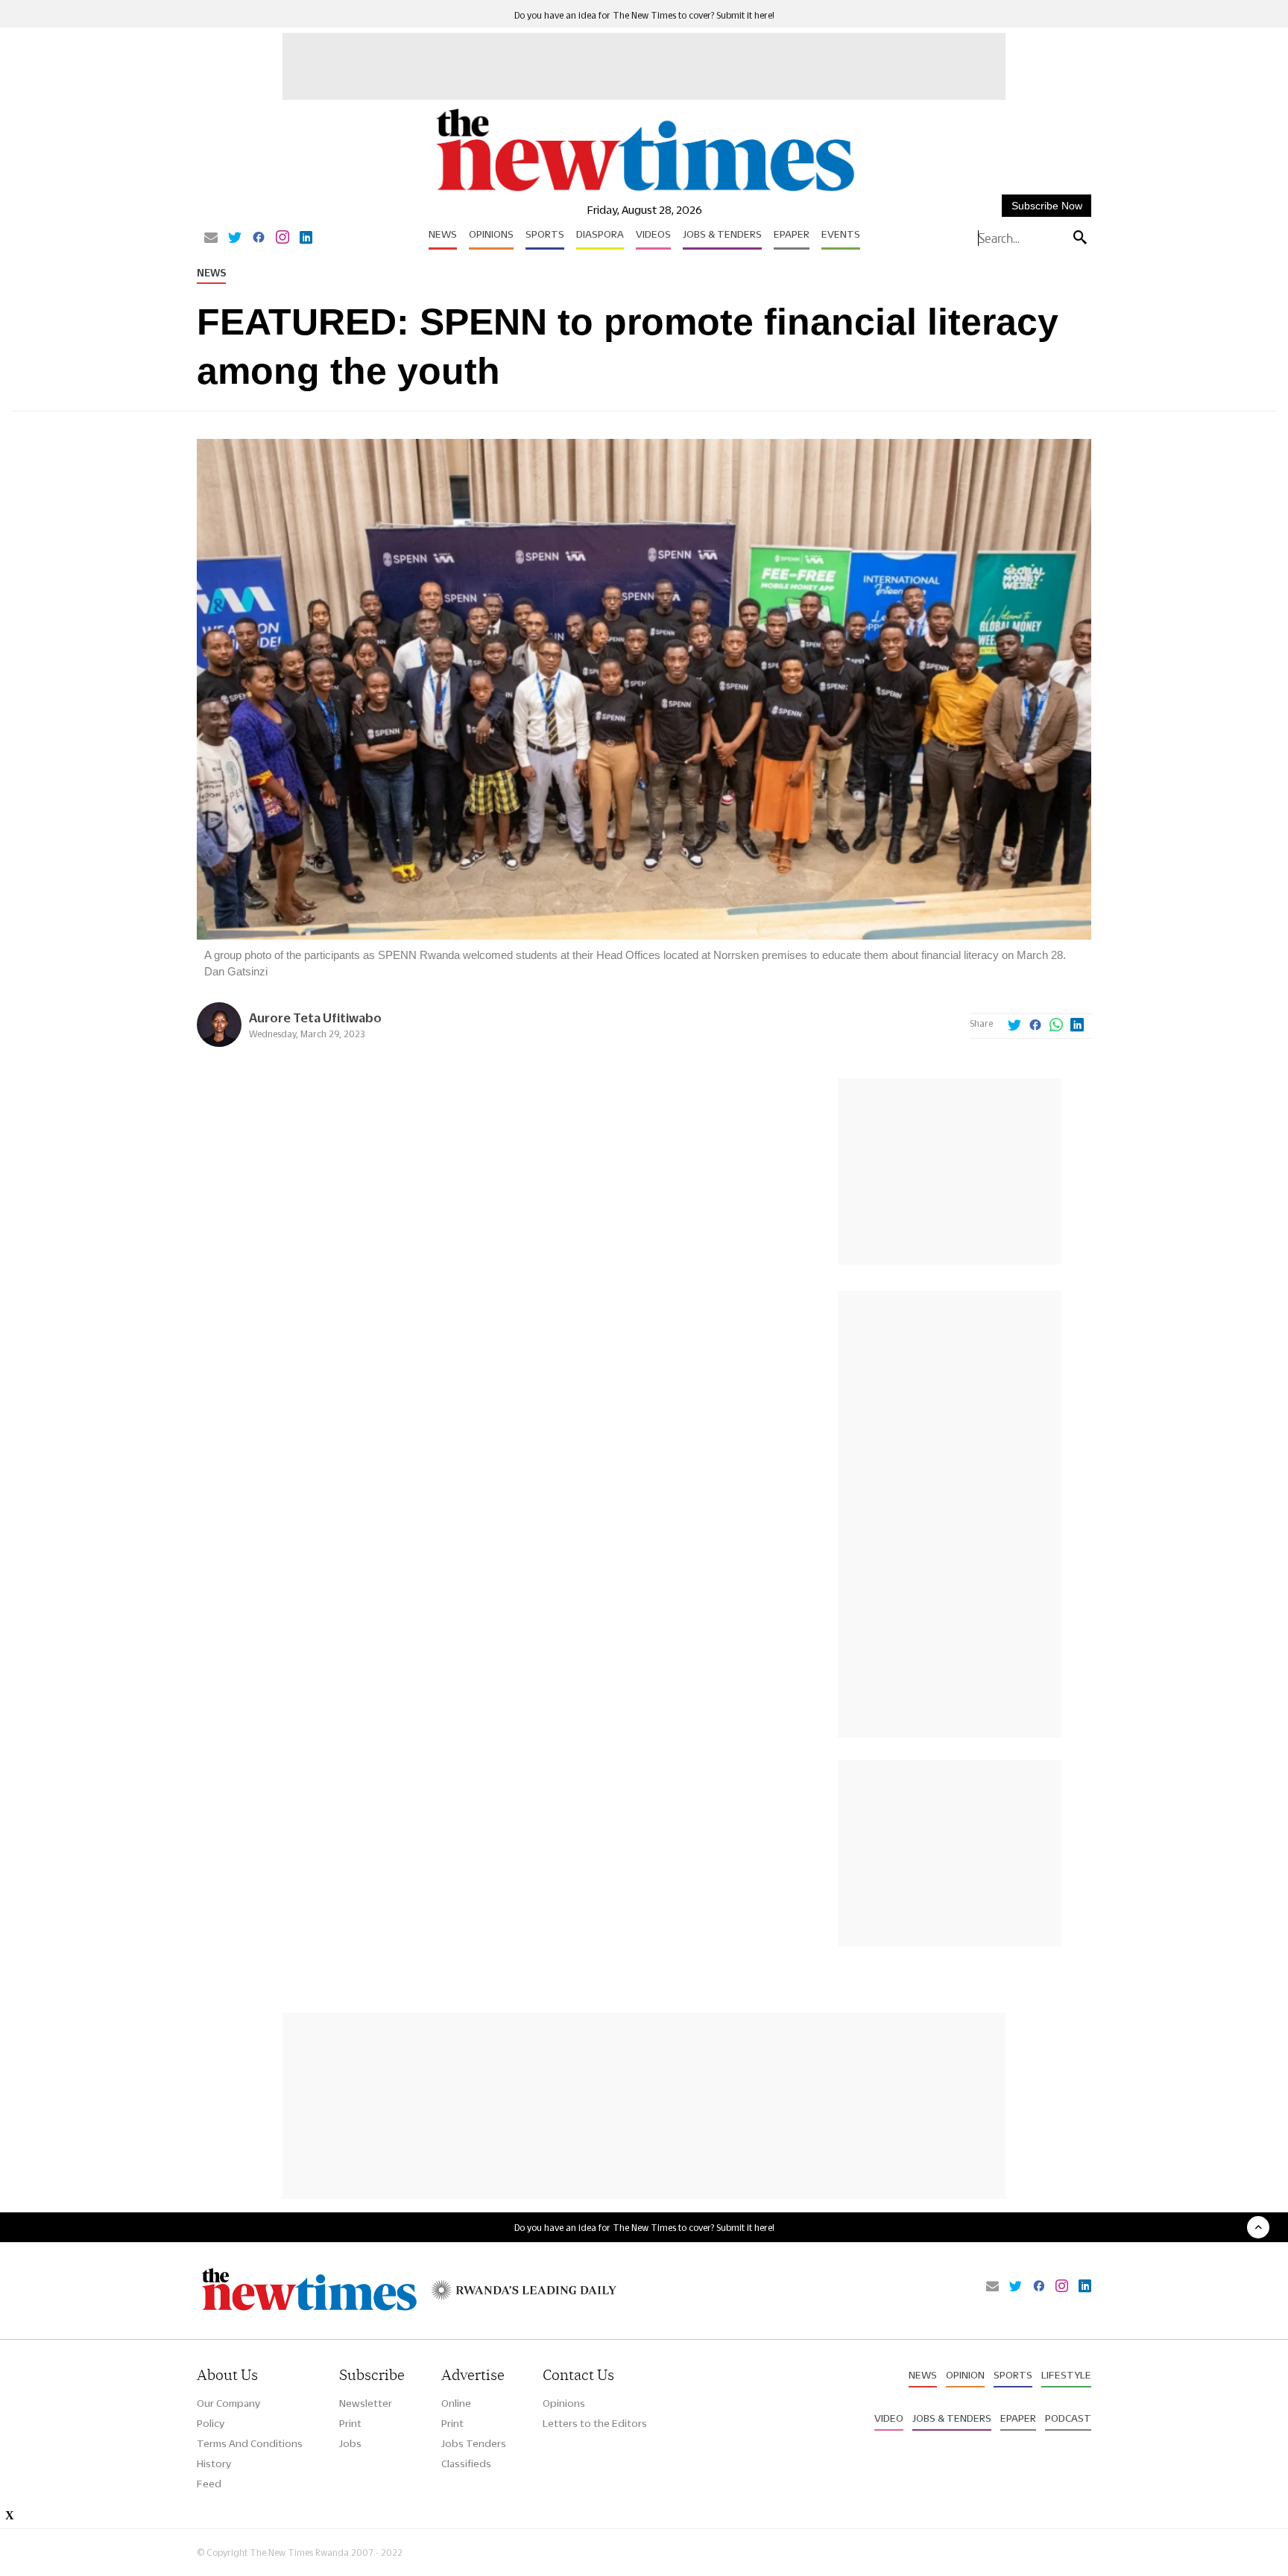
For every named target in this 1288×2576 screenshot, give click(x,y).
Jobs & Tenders (722, 234)
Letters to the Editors (595, 2423)
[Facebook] (259, 238)
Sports (545, 234)
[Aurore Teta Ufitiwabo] (219, 1043)
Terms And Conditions (250, 2443)
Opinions (491, 234)
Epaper (792, 234)
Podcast (1068, 2418)
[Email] (211, 238)
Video (889, 2418)
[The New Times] (644, 192)
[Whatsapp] (1056, 1026)
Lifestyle (1066, 2375)
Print (350, 2423)
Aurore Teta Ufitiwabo (315, 1018)
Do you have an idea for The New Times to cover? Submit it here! (644, 15)
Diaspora (600, 234)
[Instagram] (282, 238)
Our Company (228, 2403)
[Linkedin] (306, 238)
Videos (653, 234)
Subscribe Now (1047, 206)
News (443, 234)
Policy (211, 2423)
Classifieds (466, 2463)
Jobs (350, 2443)
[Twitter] (235, 238)
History (214, 2463)
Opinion (965, 2375)
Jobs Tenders (474, 2443)
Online (456, 2403)
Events (841, 234)
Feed (209, 2484)
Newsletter (366, 2403)
